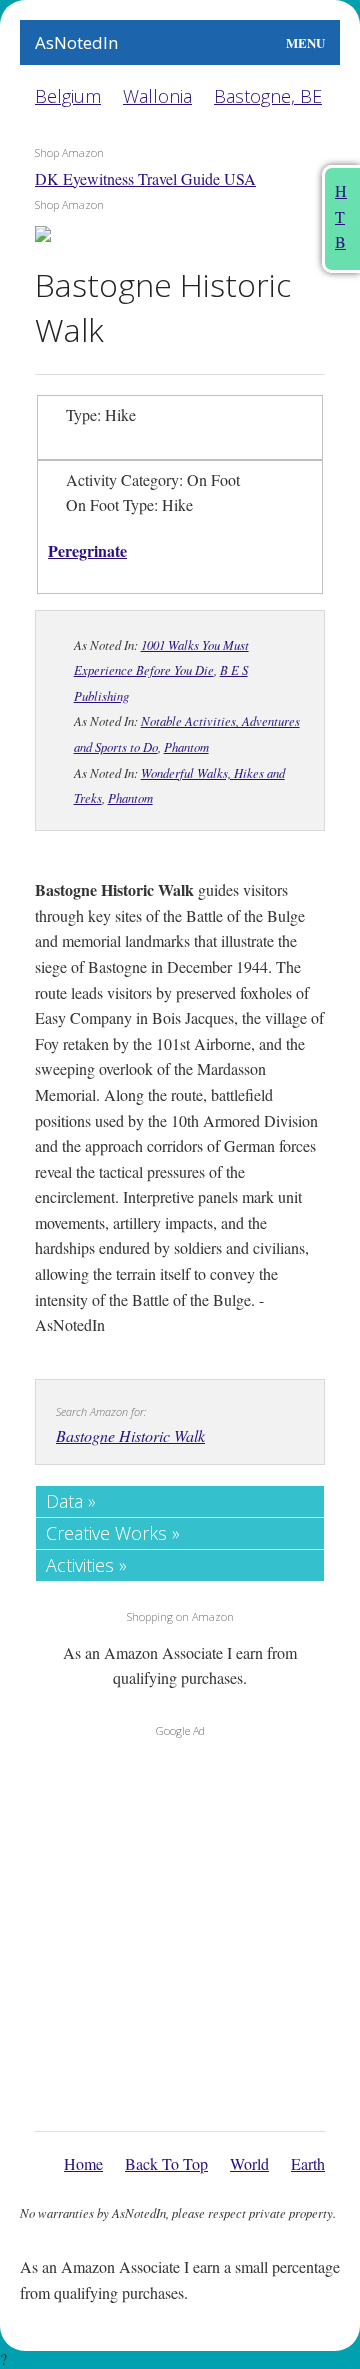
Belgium (68, 96)
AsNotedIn (76, 42)
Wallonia (157, 96)
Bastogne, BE (268, 96)
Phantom (186, 746)
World (249, 2163)
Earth (308, 2163)
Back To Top (166, 2163)
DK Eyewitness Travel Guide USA (145, 178)
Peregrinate (87, 550)
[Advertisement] (180, 1929)
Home (83, 2163)
